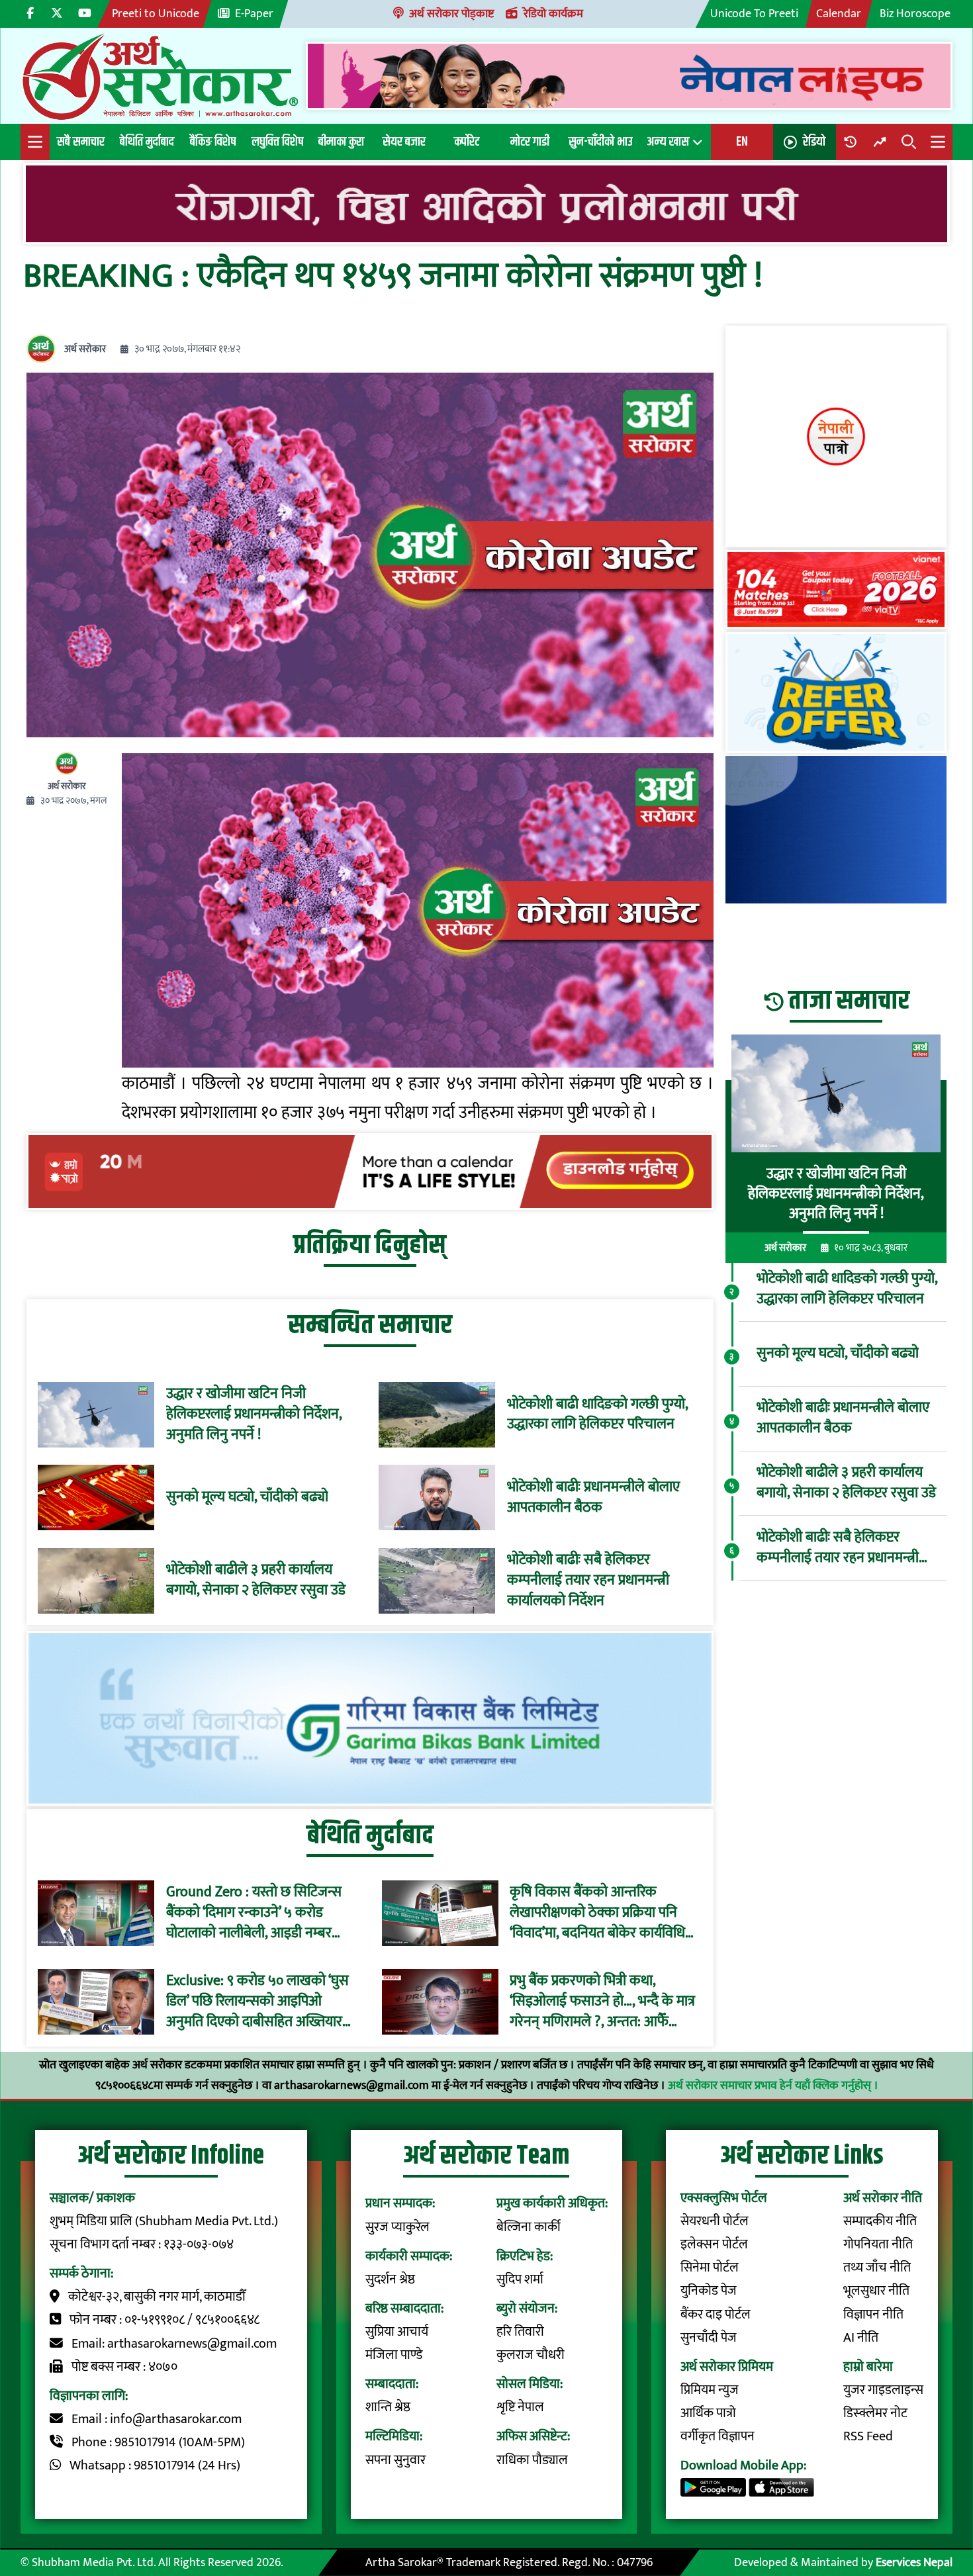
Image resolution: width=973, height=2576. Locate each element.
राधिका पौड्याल (532, 2461)
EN (742, 142)
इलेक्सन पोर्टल (714, 2245)
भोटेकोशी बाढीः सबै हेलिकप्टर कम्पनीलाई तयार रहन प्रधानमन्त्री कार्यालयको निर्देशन (588, 1581)
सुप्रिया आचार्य (397, 2332)
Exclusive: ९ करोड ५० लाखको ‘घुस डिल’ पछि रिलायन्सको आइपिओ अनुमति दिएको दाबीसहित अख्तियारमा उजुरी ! (260, 2001)
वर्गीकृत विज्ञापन (718, 2437)
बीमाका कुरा (341, 142)
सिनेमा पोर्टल (710, 2268)
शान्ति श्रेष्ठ (388, 2408)
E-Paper (254, 14)
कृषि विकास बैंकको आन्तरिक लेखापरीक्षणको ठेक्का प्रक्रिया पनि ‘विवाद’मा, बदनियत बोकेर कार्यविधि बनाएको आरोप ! (597, 1913)
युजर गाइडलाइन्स (883, 2390)
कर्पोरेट (467, 142)
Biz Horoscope (915, 14)
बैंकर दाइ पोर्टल (716, 2315)
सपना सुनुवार (395, 2461)
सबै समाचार (81, 142)
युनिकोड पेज (709, 2291)
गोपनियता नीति (878, 2245)
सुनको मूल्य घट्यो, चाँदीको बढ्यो (247, 1497)
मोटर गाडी (530, 142)
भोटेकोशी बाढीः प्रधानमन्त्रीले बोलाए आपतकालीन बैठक (593, 1498)
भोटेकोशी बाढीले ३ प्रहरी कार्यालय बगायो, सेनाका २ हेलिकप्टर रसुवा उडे (256, 1581)
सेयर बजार (404, 142)
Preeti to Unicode (156, 14)
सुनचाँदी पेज (709, 2338)
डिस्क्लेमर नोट (875, 2414)
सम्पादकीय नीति (880, 2222)
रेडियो (814, 142)
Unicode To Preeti (754, 14)
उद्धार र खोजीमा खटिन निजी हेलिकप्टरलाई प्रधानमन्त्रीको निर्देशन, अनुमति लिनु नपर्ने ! (254, 1414)
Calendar (839, 14)
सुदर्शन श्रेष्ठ (390, 2280)
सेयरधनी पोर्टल (715, 2222)
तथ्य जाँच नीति (877, 2268)
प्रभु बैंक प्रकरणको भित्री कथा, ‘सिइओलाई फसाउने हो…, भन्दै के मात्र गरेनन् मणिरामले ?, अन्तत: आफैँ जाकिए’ (602, 2001)
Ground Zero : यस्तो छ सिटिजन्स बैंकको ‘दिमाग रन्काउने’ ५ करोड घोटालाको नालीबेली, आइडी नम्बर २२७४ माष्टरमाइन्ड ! (254, 1913)
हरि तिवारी (520, 2332)
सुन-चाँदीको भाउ (600, 142)
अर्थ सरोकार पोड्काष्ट (451, 14)
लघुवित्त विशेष (277, 142)
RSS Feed (868, 2437)
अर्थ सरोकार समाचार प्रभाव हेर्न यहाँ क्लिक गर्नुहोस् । (773, 2085)
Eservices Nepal (914, 2562)
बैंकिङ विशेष (213, 142)
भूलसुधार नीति (876, 2291)
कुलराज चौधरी (531, 2355)
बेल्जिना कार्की (529, 2228)
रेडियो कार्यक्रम (553, 14)
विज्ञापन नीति (873, 2315)
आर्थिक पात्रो (708, 2414)
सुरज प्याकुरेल (397, 2228)
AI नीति (861, 2338)
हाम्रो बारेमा (868, 2367)
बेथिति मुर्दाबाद (147, 142)
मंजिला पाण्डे (394, 2355)
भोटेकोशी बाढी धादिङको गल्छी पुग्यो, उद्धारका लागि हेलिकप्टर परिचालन (597, 1415)
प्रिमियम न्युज (710, 2390)
